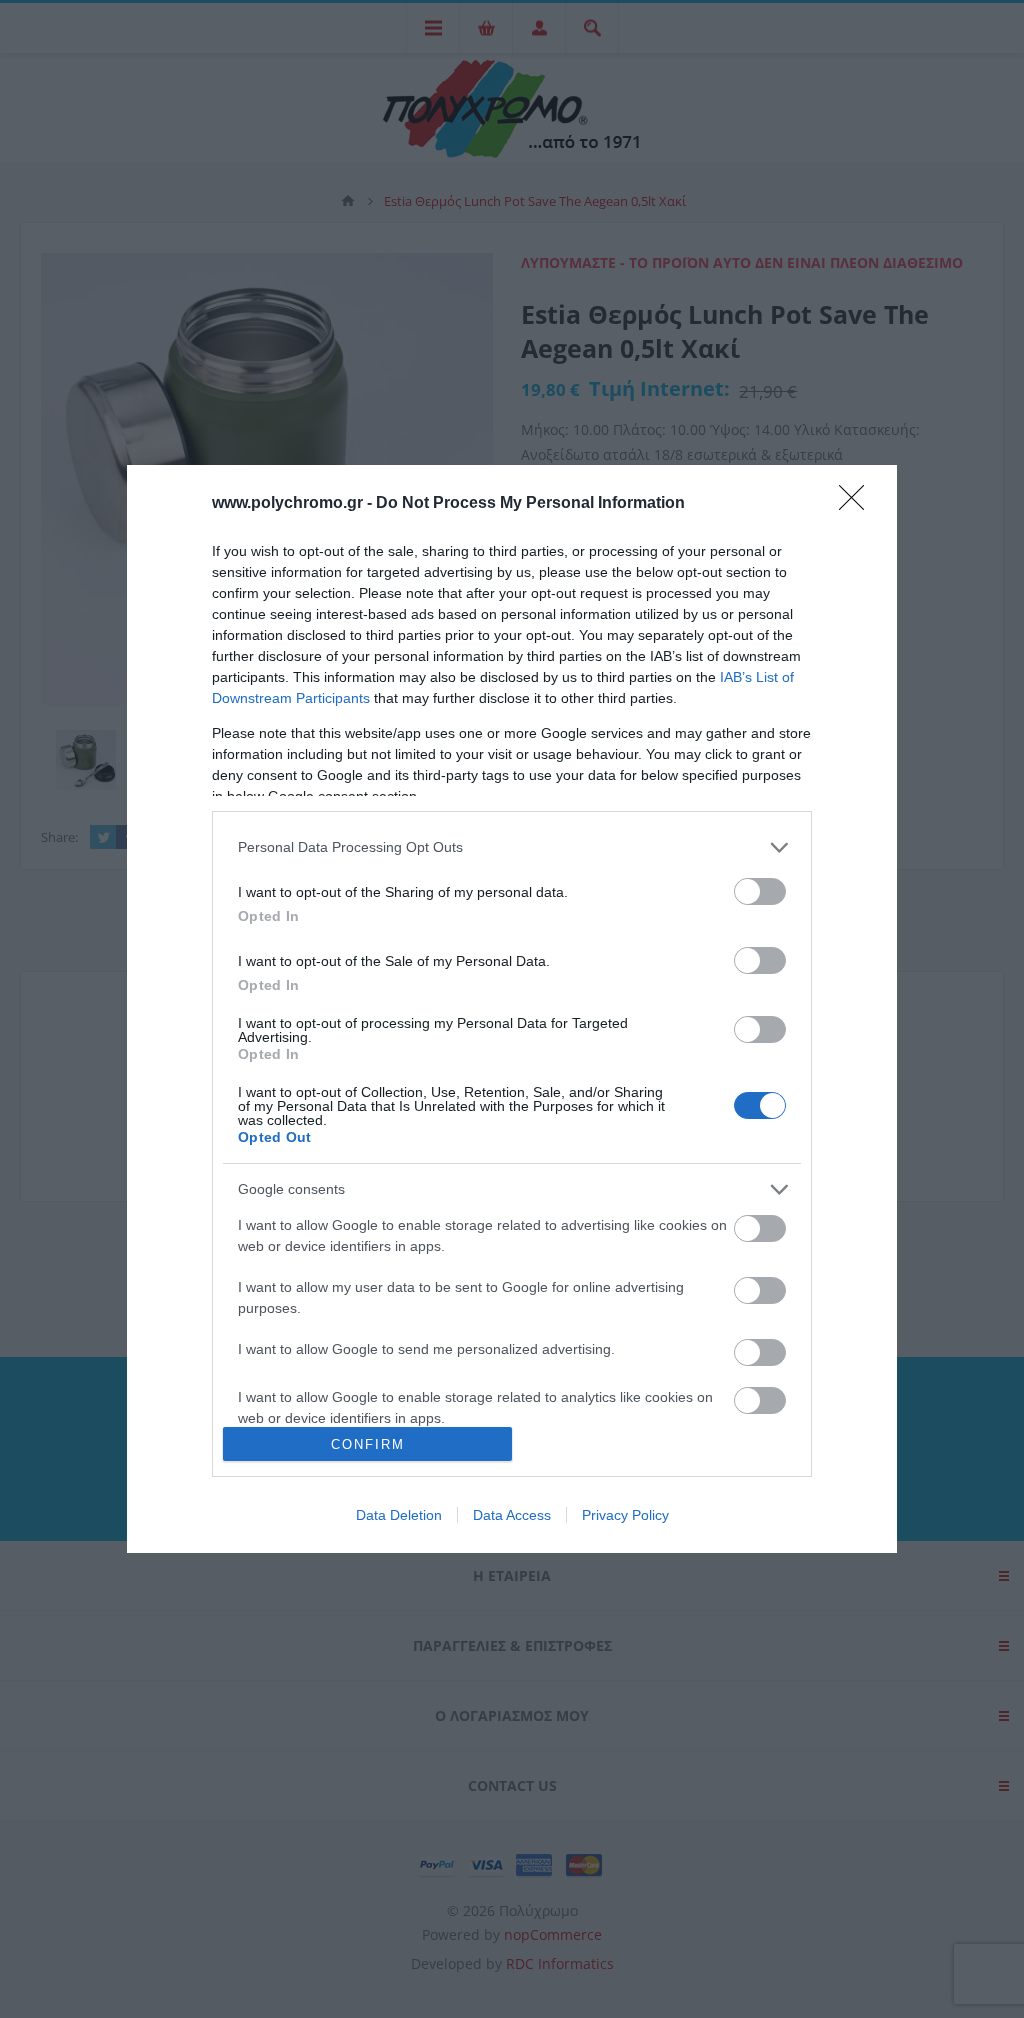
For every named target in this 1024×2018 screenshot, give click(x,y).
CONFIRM (368, 1444)
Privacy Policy (625, 1515)
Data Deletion (399, 1515)
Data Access (512, 1515)
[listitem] (512, 847)
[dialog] (512, 1009)
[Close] (858, 504)
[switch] (760, 891)
